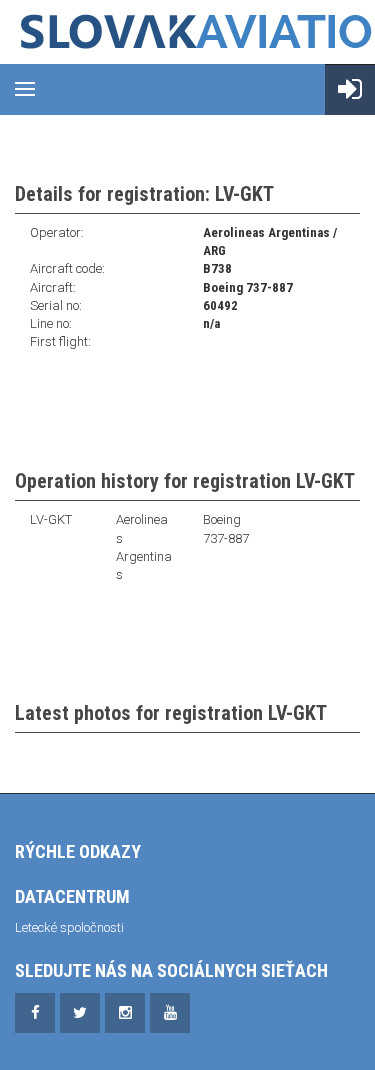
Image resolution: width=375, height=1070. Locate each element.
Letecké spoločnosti (69, 927)
